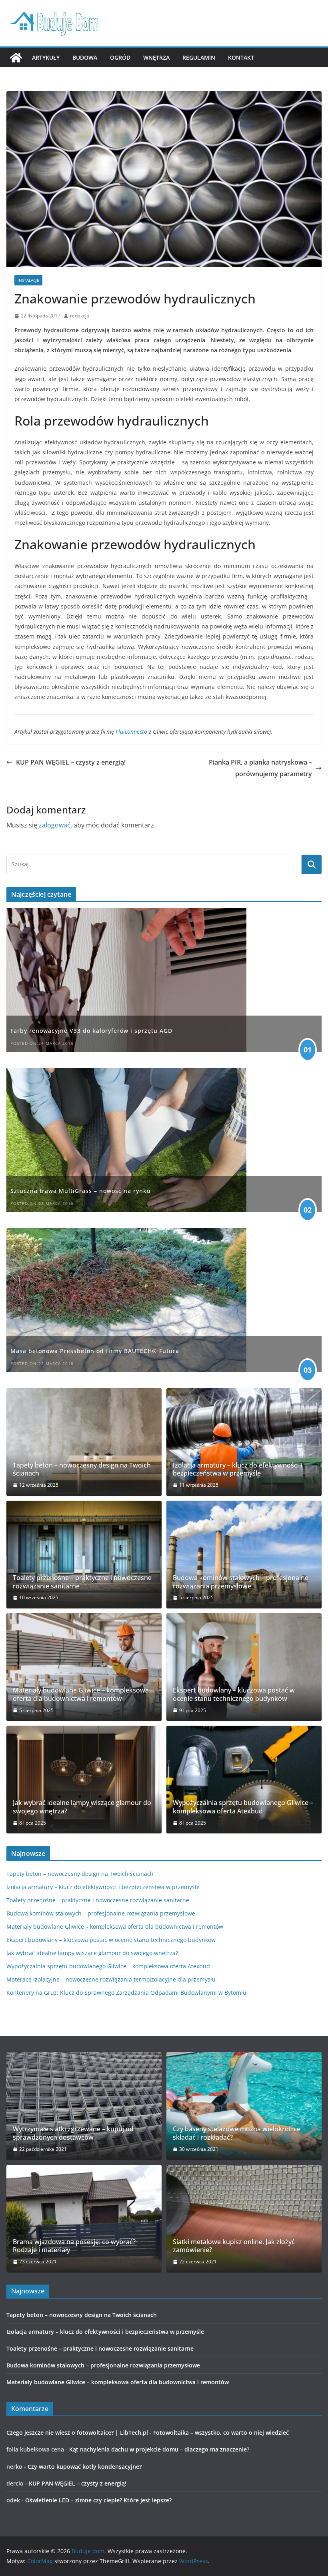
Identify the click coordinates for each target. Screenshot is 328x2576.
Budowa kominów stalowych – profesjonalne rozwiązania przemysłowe (241, 1582)
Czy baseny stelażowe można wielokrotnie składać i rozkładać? (237, 2133)
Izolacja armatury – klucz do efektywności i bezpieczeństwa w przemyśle (237, 1470)
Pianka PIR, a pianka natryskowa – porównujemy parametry (260, 768)
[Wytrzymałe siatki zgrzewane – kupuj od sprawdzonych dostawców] (84, 2106)
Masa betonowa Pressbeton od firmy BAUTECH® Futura (95, 1351)
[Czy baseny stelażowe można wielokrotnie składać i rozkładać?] (244, 2106)
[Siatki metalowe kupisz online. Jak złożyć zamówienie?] (244, 2219)
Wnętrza (156, 57)
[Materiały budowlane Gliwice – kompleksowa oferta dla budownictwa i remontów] (84, 1667)
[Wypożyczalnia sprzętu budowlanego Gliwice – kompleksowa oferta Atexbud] (244, 1780)
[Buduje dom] (16, 58)
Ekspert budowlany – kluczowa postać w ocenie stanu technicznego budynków (234, 1695)
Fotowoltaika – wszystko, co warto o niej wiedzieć (221, 2432)
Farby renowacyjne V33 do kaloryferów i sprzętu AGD (91, 1031)
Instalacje (28, 280)
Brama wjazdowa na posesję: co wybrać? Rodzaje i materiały (74, 2246)
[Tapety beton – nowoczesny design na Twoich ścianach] (84, 1442)
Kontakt (241, 57)
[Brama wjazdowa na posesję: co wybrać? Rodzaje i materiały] (84, 2219)
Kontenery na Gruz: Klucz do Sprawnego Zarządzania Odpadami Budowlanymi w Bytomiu (126, 1993)
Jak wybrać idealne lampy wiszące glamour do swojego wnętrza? (82, 1807)
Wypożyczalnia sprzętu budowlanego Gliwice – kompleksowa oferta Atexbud (243, 1807)
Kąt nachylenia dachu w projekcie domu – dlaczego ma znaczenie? (159, 2449)
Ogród (120, 57)
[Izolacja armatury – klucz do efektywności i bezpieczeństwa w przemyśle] (244, 1442)
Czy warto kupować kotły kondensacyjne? (85, 2467)
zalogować (55, 825)
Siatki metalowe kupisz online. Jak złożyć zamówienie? (234, 2246)
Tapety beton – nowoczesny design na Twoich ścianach (82, 1470)
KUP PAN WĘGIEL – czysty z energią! (71, 762)
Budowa (85, 57)
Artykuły (46, 57)
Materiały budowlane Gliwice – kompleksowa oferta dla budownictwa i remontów (81, 1695)
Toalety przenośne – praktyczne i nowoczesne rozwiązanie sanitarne (82, 1582)
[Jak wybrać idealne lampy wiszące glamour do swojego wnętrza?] (84, 1780)
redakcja (80, 316)
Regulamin (199, 57)
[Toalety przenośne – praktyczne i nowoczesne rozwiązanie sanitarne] (84, 1555)
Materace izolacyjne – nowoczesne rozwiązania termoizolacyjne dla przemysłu (111, 1979)
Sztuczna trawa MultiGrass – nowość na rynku (81, 1191)
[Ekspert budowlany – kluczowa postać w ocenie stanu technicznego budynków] (244, 1667)
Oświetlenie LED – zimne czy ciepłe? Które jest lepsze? (98, 2500)
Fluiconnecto (132, 732)
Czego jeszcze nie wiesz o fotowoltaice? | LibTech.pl (77, 2432)
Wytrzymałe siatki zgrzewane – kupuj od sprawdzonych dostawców (73, 2133)
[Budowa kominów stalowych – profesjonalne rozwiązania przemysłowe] (244, 1555)
